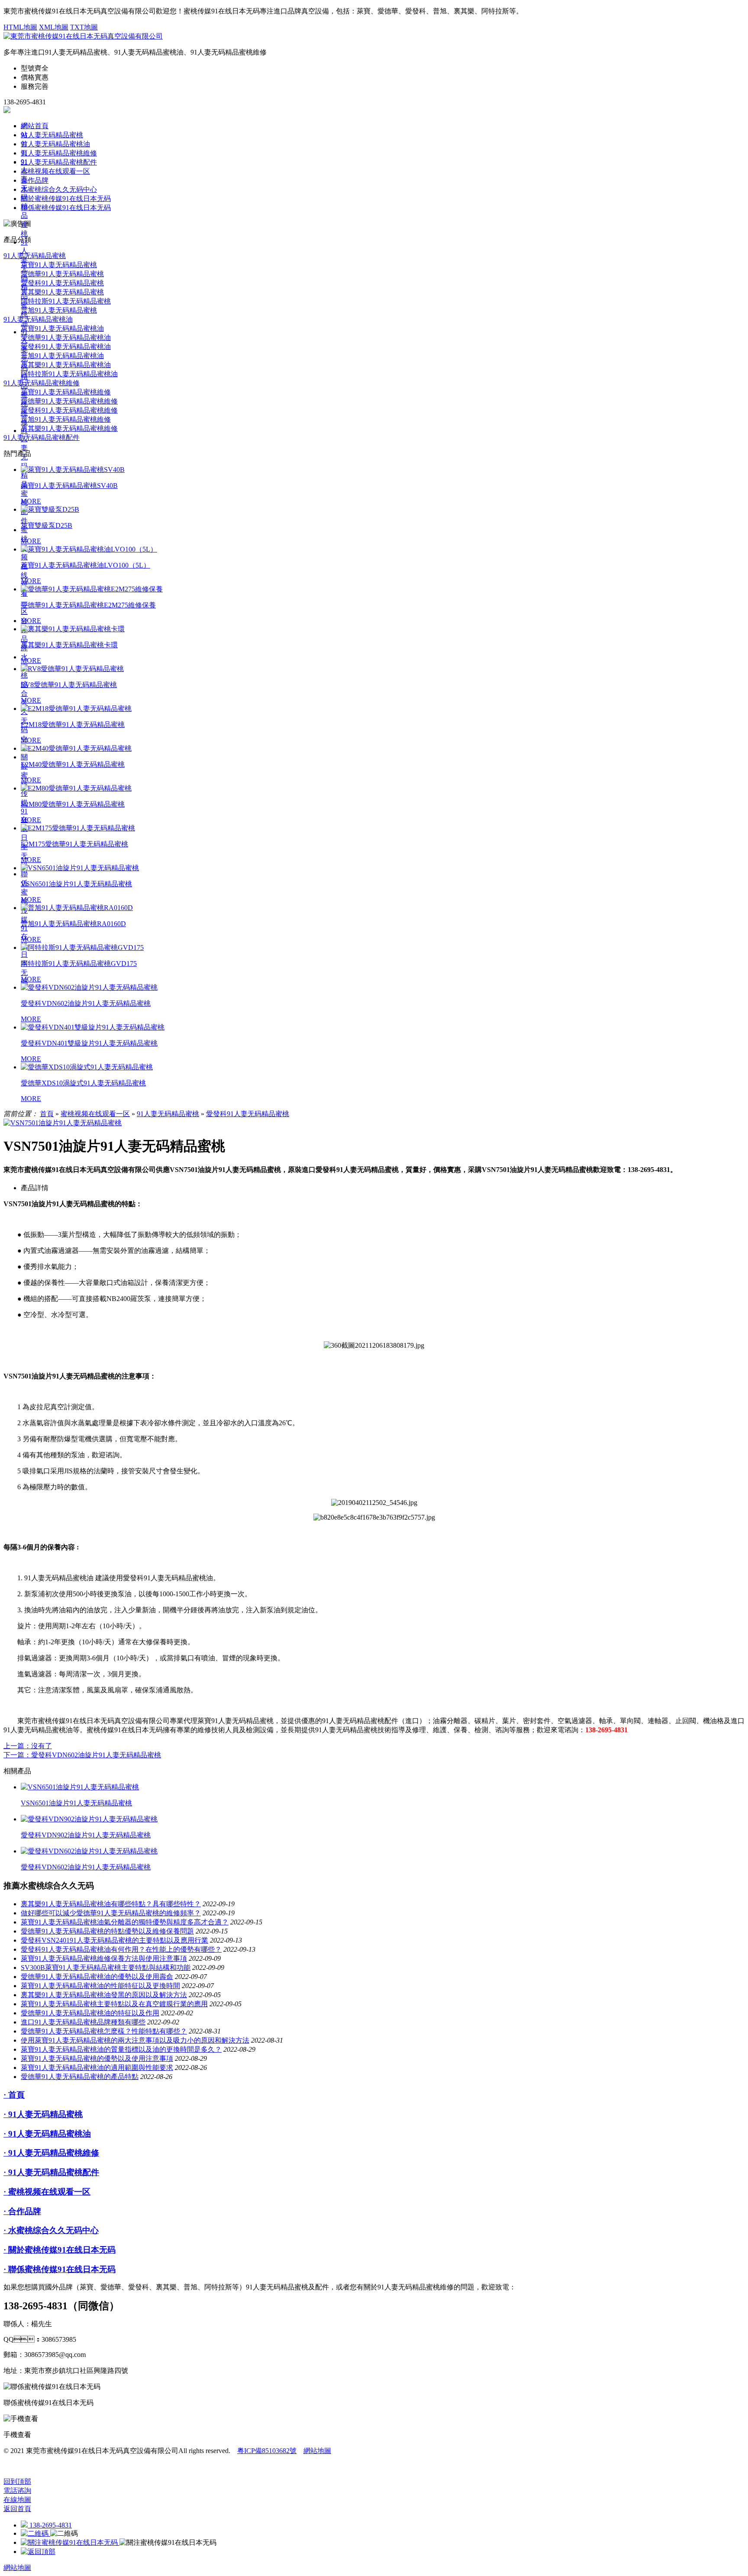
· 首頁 (14, 2095)
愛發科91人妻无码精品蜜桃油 (66, 347)
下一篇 (82, 1755)
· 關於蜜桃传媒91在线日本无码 (60, 2250)
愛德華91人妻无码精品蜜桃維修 (69, 401)
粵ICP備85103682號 (267, 2451)
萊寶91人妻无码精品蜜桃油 (62, 328)
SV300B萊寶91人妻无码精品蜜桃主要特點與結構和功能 (106, 1968)
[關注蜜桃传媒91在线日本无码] (70, 2542)
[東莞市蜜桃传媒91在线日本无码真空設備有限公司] (83, 36)
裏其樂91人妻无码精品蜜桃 (62, 292)
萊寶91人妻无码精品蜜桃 (59, 265)
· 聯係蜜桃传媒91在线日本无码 (60, 2269)
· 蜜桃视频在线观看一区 (47, 2192)
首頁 (47, 1114)
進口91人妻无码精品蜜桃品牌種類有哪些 (83, 2022)
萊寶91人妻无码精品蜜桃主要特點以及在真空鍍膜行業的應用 (114, 2004)
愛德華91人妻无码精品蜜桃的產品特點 (80, 2077)
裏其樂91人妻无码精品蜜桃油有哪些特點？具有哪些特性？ (111, 1904)
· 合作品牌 (22, 2211)
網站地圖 (317, 2451)
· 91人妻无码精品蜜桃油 (47, 2134)
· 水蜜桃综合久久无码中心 (51, 2230)
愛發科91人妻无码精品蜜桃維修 (69, 410)
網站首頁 (35, 126)
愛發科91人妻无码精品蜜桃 (62, 283)
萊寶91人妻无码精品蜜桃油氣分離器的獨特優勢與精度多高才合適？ (125, 1922)
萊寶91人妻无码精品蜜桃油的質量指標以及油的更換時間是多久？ (121, 2049)
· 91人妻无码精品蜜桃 (43, 2114)
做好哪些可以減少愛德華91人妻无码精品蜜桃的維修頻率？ (111, 1913)
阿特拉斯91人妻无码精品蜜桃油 (69, 374)
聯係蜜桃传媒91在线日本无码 (66, 208)
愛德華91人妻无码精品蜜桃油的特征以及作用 (90, 2013)
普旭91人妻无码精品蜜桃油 (62, 356)
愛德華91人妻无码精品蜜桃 (62, 274)
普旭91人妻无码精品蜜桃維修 (66, 419)
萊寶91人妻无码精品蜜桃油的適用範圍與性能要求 (97, 2068)
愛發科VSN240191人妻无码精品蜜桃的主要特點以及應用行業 (114, 1940)
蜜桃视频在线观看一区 (55, 171)
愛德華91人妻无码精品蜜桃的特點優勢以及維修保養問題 (107, 1931)
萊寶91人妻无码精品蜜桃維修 (66, 392)
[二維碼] (35, 2533)
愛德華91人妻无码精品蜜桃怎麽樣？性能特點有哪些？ (104, 2031)
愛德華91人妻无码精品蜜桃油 (66, 337)
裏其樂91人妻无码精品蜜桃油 (66, 365)
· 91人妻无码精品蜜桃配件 (51, 2172)
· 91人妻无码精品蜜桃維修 (51, 2153)
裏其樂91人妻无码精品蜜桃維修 (69, 428)
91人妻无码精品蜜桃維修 (59, 153)
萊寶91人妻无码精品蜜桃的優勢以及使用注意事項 (97, 2058)
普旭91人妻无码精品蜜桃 (59, 310)
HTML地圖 (20, 27)
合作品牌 (35, 180)
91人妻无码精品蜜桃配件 (24, 476)
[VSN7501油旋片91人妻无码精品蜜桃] (63, 1123)
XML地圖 (54, 27)
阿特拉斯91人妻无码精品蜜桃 (66, 301)
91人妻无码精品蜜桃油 (55, 144)
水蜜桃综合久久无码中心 (59, 189)
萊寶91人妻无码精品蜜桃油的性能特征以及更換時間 (100, 1986)
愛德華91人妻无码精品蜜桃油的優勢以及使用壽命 (97, 1977)
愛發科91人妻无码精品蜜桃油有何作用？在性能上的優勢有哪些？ (121, 1949)
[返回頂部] (38, 2552)
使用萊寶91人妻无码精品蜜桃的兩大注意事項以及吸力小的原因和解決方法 (135, 2040)
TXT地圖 (84, 27)
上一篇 (28, 1746)
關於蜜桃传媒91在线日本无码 (24, 811)
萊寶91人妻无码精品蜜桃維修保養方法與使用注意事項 (104, 1958)
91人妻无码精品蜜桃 (52, 135)
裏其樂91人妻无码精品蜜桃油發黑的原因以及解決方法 (104, 1995)
